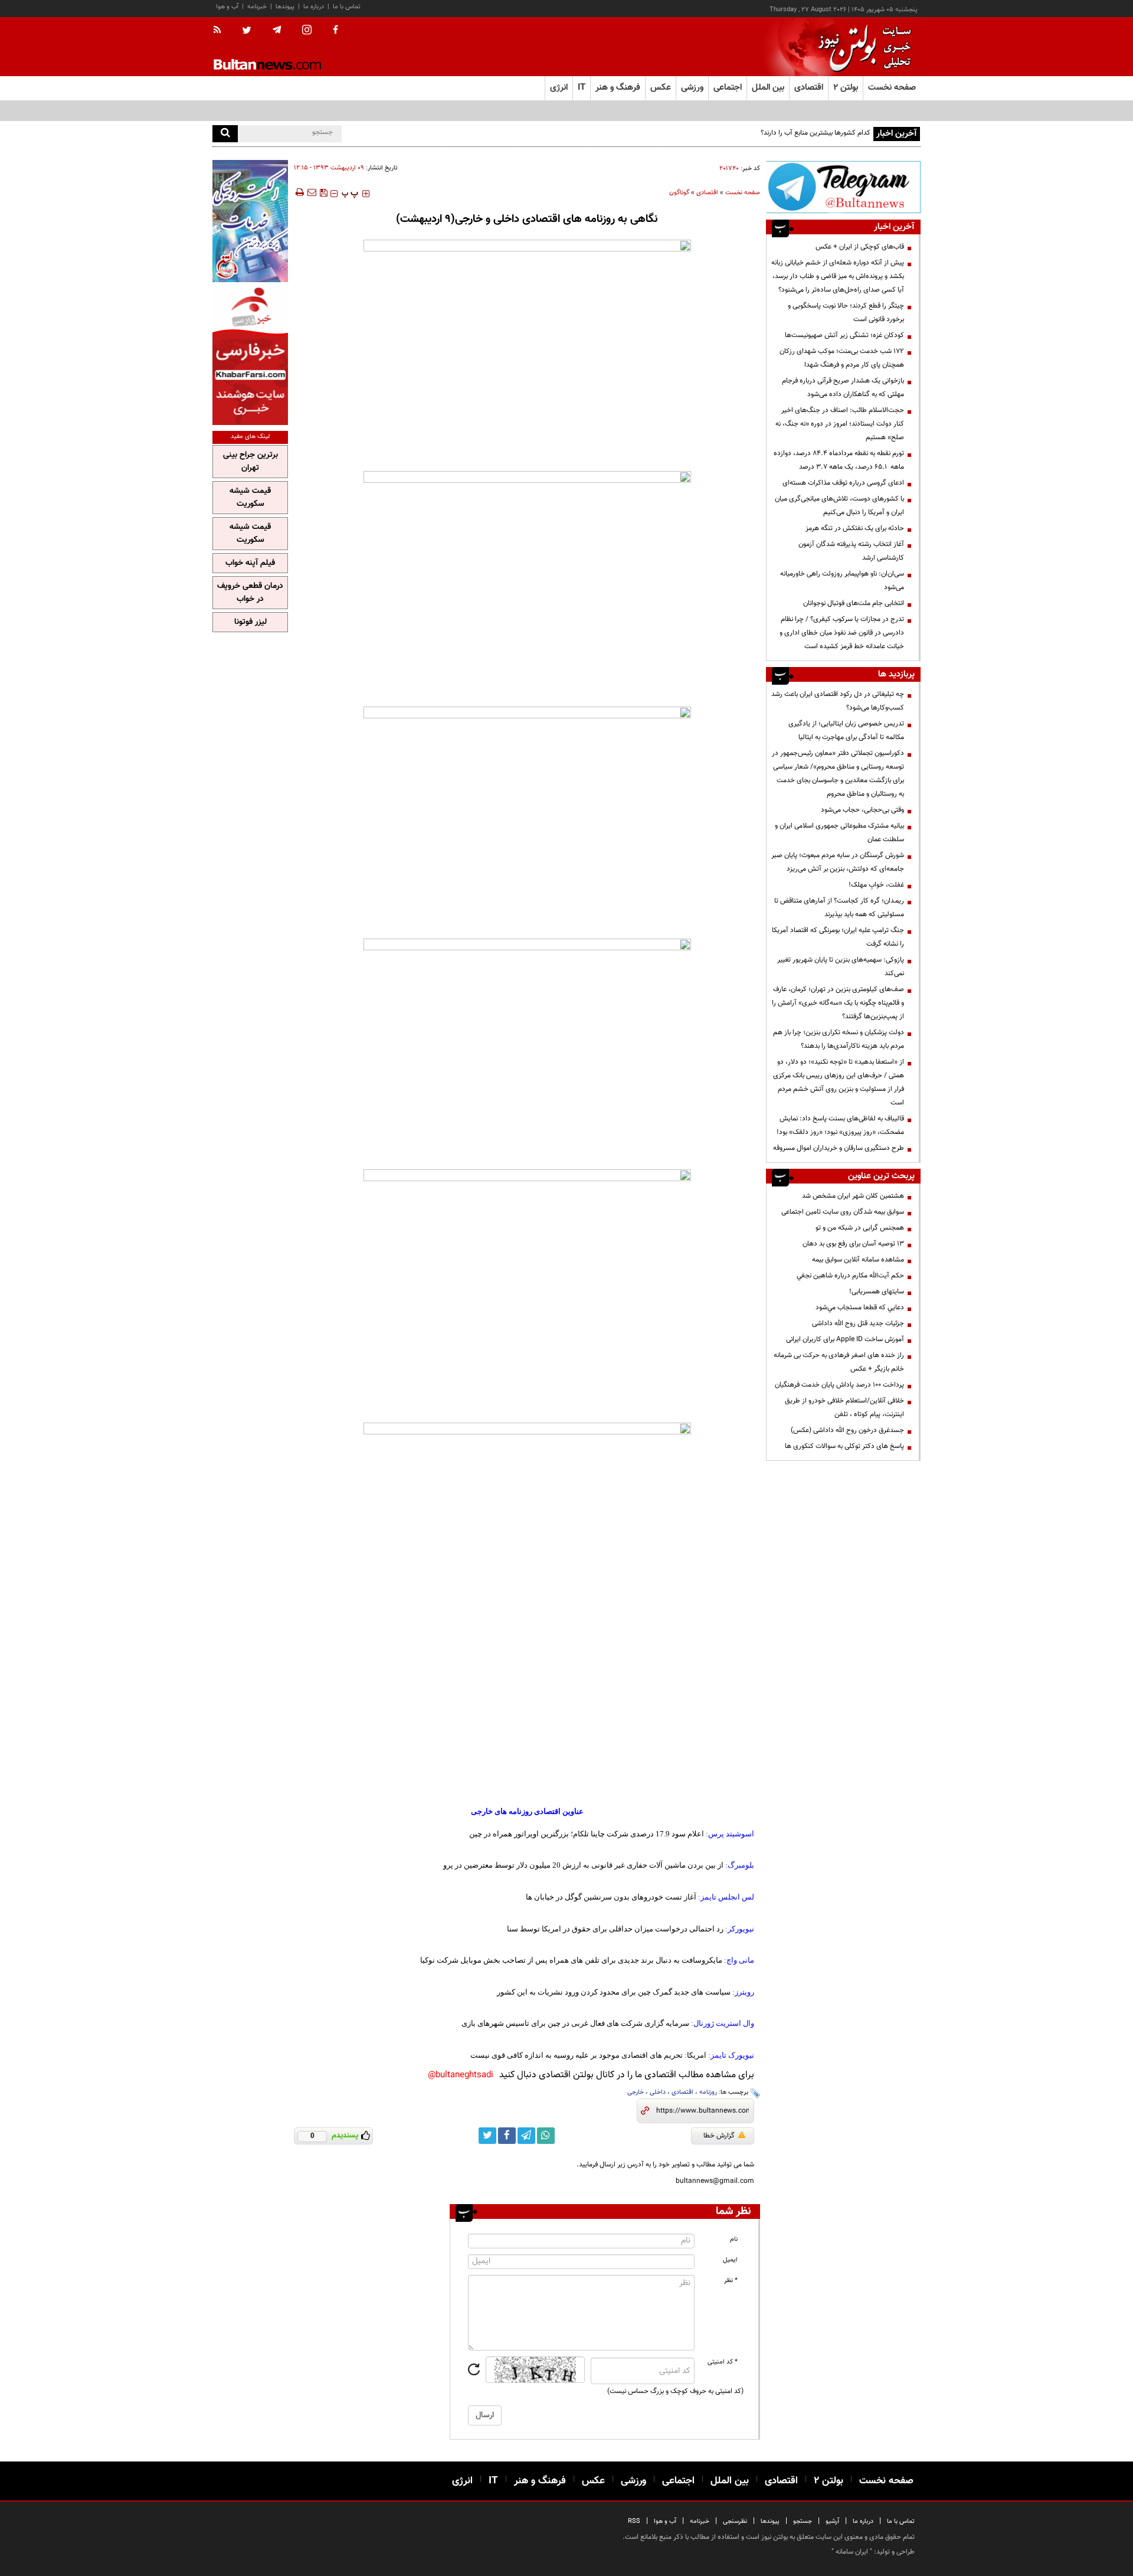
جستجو (803, 2521)
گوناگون (679, 193)
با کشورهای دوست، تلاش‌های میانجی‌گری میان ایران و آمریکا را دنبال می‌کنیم (839, 506)
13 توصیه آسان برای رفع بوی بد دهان (853, 1244)
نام (734, 2239)
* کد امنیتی (723, 2362)
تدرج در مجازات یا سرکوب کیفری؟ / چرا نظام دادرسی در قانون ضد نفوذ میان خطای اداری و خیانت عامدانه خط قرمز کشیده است (842, 633)
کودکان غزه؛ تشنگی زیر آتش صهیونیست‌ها (844, 335)
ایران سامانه (852, 2552)
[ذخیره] (323, 192)
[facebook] (335, 31)
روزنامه (708, 2092)
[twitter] (247, 31)
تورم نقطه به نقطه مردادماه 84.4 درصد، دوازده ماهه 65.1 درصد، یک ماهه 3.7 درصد (839, 460)
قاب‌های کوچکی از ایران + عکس (860, 247)
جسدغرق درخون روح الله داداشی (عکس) (847, 1430)
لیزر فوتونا (250, 622)
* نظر (731, 2281)
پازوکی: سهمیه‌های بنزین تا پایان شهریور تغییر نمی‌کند (841, 967)
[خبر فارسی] (250, 355)
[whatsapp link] (546, 2136)
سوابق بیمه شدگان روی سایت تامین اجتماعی (843, 1212)
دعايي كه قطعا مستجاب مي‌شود (860, 1307)
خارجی (636, 2092)
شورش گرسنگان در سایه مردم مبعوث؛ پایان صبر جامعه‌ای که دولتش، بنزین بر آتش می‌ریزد (838, 862)
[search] (225, 134)
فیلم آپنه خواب (250, 563)
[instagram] (307, 31)
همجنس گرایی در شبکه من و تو (860, 1228)
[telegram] (277, 30)
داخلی (658, 2092)
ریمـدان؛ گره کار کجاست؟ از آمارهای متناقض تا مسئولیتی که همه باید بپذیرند (839, 908)
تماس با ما (347, 7)
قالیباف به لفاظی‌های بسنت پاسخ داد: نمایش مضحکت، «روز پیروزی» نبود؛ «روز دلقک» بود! (840, 1125)
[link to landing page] (862, 47)
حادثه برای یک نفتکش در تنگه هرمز (855, 528)
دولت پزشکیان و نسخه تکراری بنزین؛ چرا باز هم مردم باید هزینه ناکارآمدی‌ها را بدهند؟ (839, 1039)
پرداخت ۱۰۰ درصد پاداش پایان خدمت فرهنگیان (839, 1385)
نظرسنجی (735, 2521)
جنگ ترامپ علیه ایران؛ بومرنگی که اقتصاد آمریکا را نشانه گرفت (838, 937)
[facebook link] (507, 2136)
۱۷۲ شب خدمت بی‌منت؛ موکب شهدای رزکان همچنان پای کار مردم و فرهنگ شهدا (842, 358)
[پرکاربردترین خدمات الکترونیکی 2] (250, 221)
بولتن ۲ (846, 88)
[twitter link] (487, 2136)
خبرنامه (257, 7)
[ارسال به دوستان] (312, 192)
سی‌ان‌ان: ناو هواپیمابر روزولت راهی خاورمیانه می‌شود (842, 581)
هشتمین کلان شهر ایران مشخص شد (853, 1196)
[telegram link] (526, 2136)
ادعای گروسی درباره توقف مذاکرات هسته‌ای (843, 483)
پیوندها (285, 7)
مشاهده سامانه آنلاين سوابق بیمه (858, 1260)
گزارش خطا (719, 2136)
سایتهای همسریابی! (877, 1292)
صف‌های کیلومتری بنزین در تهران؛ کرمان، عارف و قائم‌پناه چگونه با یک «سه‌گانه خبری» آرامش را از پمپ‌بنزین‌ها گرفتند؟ (838, 1003)
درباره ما (314, 7)
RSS (634, 2521)
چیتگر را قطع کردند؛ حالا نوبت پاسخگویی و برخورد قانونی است (846, 313)
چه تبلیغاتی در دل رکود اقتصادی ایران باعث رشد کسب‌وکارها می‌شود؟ (838, 701)
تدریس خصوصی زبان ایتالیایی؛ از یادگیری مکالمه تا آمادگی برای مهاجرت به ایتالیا (846, 730)
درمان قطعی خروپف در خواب (250, 593)
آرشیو (832, 2521)
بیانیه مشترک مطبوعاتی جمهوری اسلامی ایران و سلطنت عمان (839, 833)
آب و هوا (227, 7)
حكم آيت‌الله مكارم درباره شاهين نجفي (850, 1276)
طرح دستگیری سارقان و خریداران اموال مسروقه (839, 1148)
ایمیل (730, 2260)
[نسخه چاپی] (299, 192)
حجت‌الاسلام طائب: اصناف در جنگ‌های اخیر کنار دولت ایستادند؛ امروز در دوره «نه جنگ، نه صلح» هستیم (840, 424)
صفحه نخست (892, 88)
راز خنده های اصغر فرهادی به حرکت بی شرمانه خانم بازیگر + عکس (839, 1362)
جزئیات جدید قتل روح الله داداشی (858, 1323)
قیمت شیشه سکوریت (250, 498)
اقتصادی (707, 193)
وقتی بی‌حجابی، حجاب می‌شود (862, 810)
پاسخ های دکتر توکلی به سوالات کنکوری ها (844, 1446)
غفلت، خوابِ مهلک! (876, 885)
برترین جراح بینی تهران (250, 462)
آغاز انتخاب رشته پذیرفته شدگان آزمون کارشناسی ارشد (851, 551)
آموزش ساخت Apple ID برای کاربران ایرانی (845, 1339)
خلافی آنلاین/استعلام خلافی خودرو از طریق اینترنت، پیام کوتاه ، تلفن (844, 1408)
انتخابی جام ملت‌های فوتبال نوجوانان (854, 603)
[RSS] (221, 31)
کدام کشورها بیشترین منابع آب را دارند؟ (816, 133)
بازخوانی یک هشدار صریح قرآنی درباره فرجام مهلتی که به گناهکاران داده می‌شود (843, 388)
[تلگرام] (843, 187)
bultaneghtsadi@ (461, 2075)
